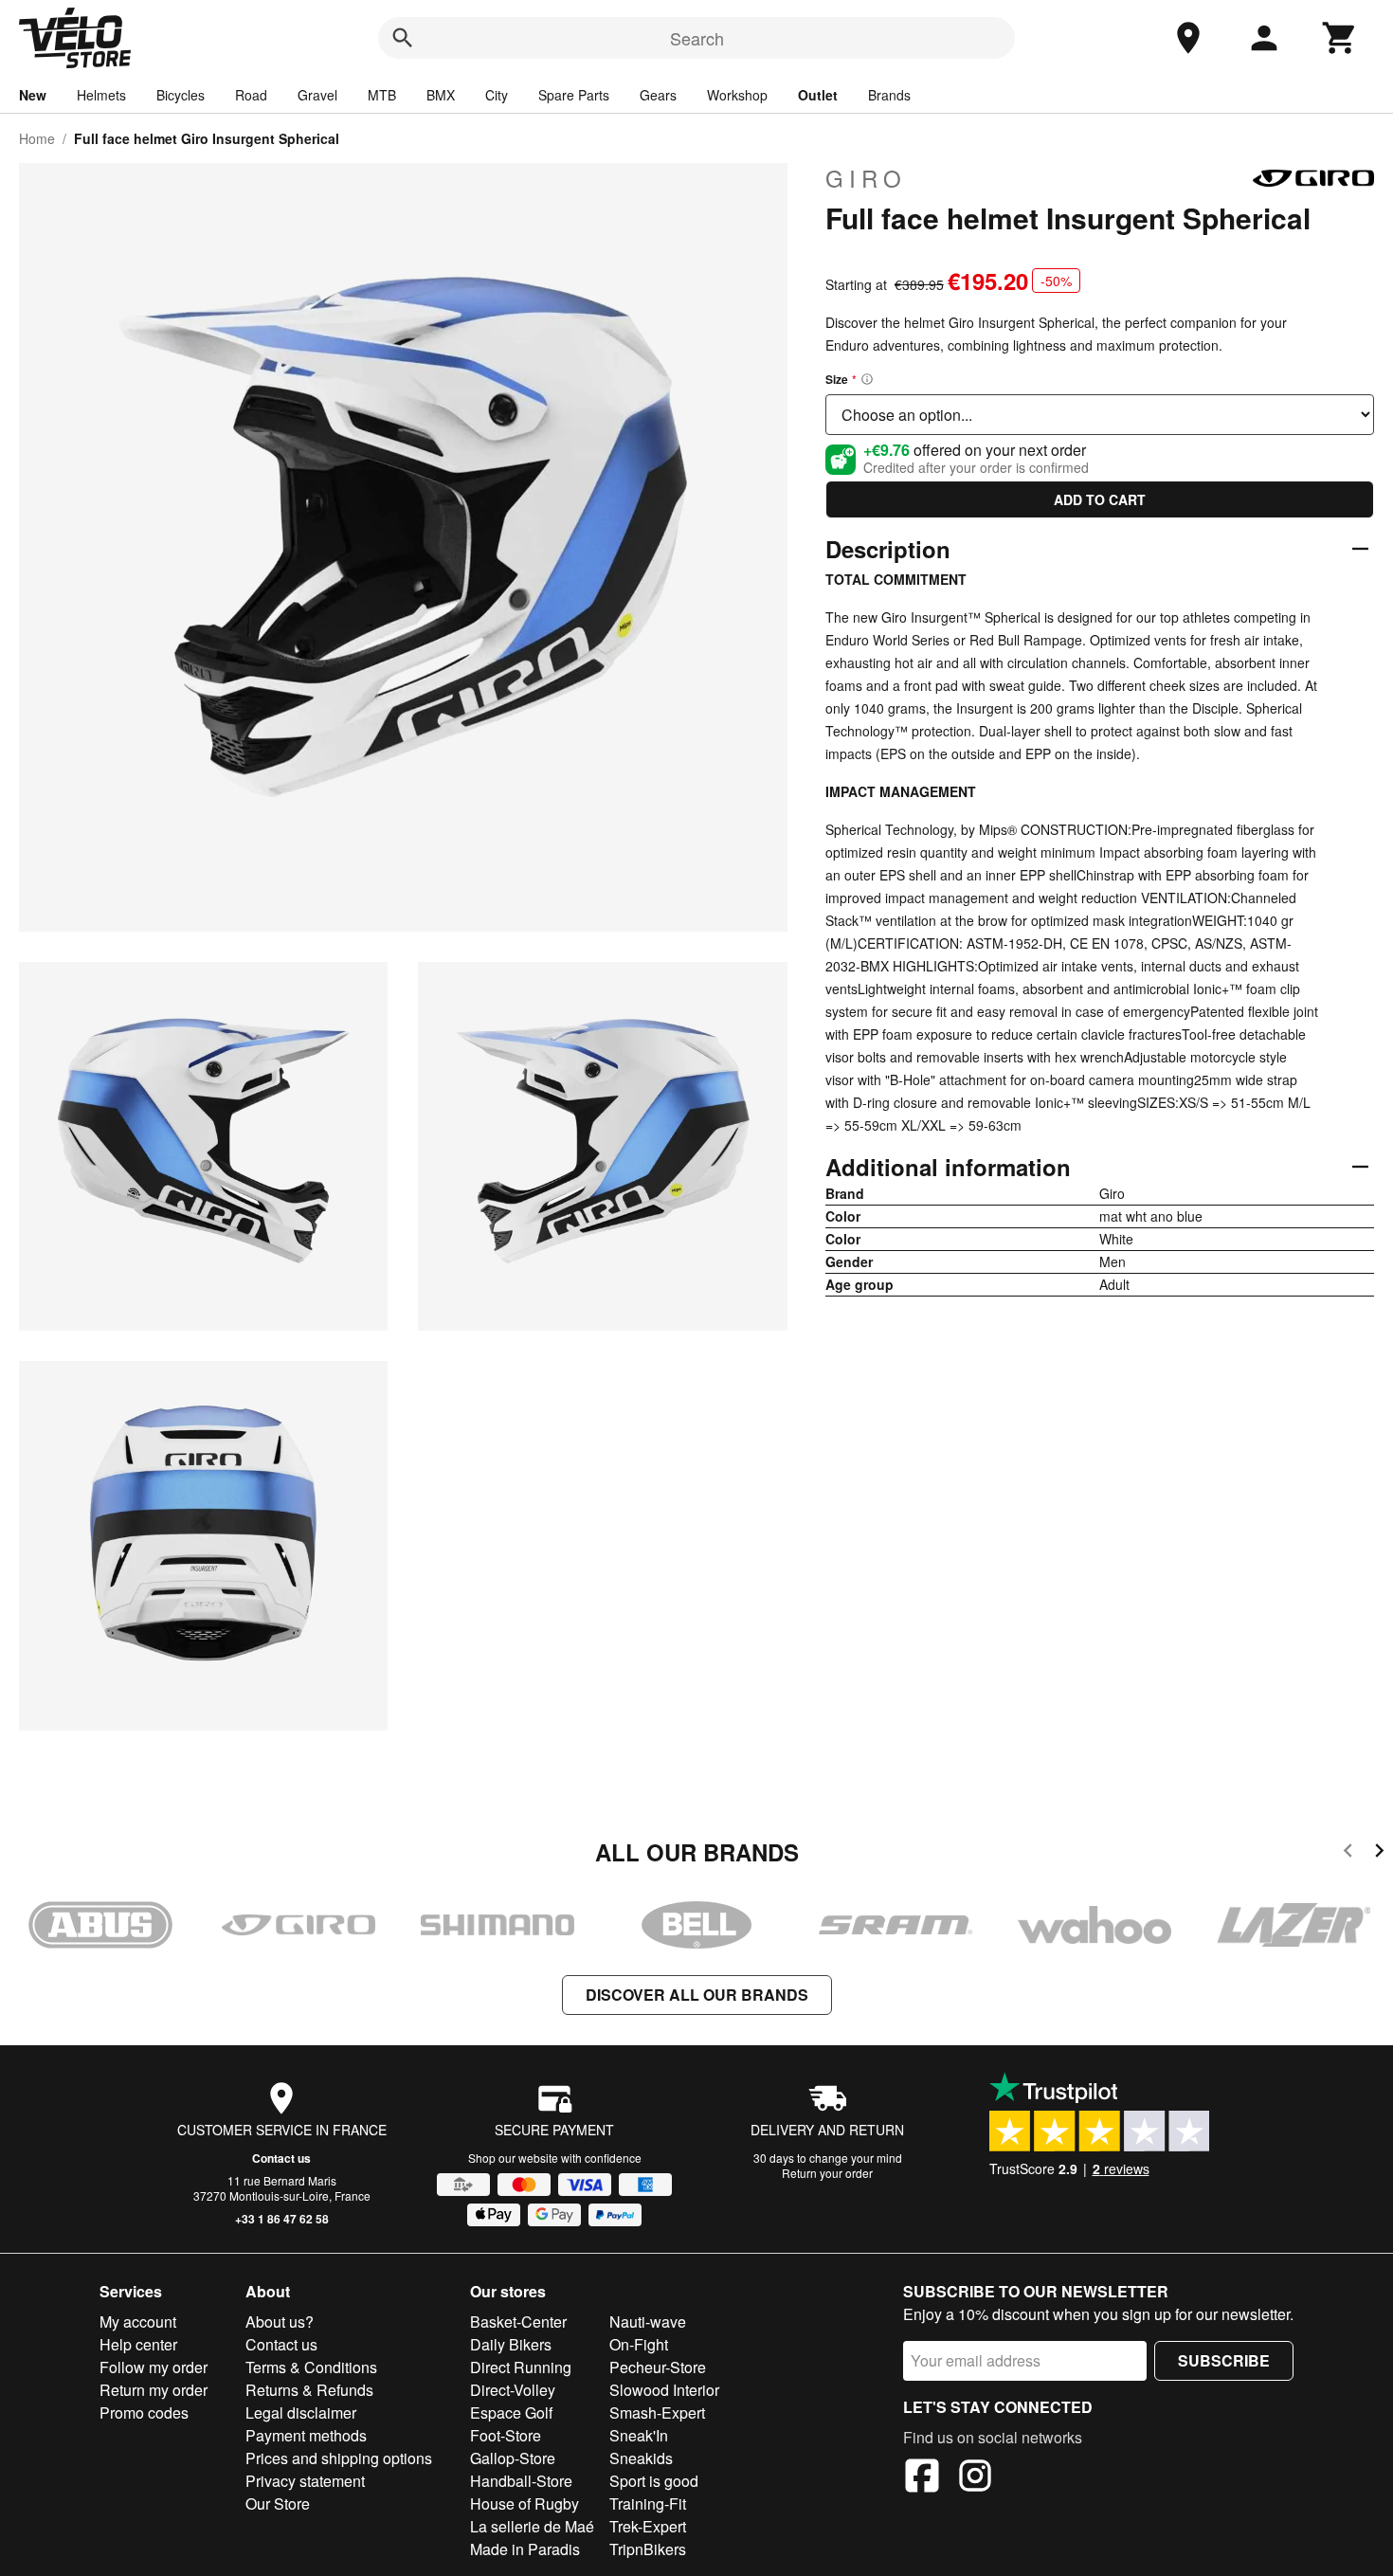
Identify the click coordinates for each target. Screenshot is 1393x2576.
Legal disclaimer (301, 2413)
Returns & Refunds (309, 2390)
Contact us (281, 2158)
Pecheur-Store (658, 2367)
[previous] (1348, 1853)
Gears (658, 95)
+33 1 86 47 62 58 (282, 2219)
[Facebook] (922, 2478)
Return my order (154, 2390)
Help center (138, 2344)
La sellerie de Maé (532, 2526)
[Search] (403, 38)
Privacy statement (305, 2481)
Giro (866, 178)
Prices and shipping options (339, 2458)
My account (138, 2322)
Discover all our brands (697, 1995)
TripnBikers (648, 2549)
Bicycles (181, 95)
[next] (1379, 1853)
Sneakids (641, 2458)
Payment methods (306, 2435)
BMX (441, 95)
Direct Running (521, 2367)
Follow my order (154, 2367)
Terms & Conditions (311, 2367)
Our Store (278, 2503)
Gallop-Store (513, 2458)
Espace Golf (511, 2413)
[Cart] (1340, 38)
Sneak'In (639, 2435)
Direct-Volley (513, 2390)
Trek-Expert (648, 2526)
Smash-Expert (657, 2413)
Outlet (818, 95)
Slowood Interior (664, 2390)
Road (251, 95)
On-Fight (639, 2344)
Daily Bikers (511, 2344)
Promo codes (144, 2413)
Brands (889, 95)
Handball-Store (521, 2481)
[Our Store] (1188, 38)
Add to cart (1100, 499)
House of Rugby (525, 2503)
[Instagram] (975, 2478)
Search (697, 38)
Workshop (737, 95)
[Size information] (867, 379)
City (497, 95)
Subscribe (1224, 2360)
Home (37, 138)
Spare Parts (574, 95)
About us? (280, 2322)
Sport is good (654, 2481)
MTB (382, 95)
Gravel (317, 95)
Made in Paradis (525, 2549)
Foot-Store (506, 2435)
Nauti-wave (648, 2322)
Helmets (101, 95)
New (33, 95)
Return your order (827, 2173)
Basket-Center (518, 2322)
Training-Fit (648, 2503)
